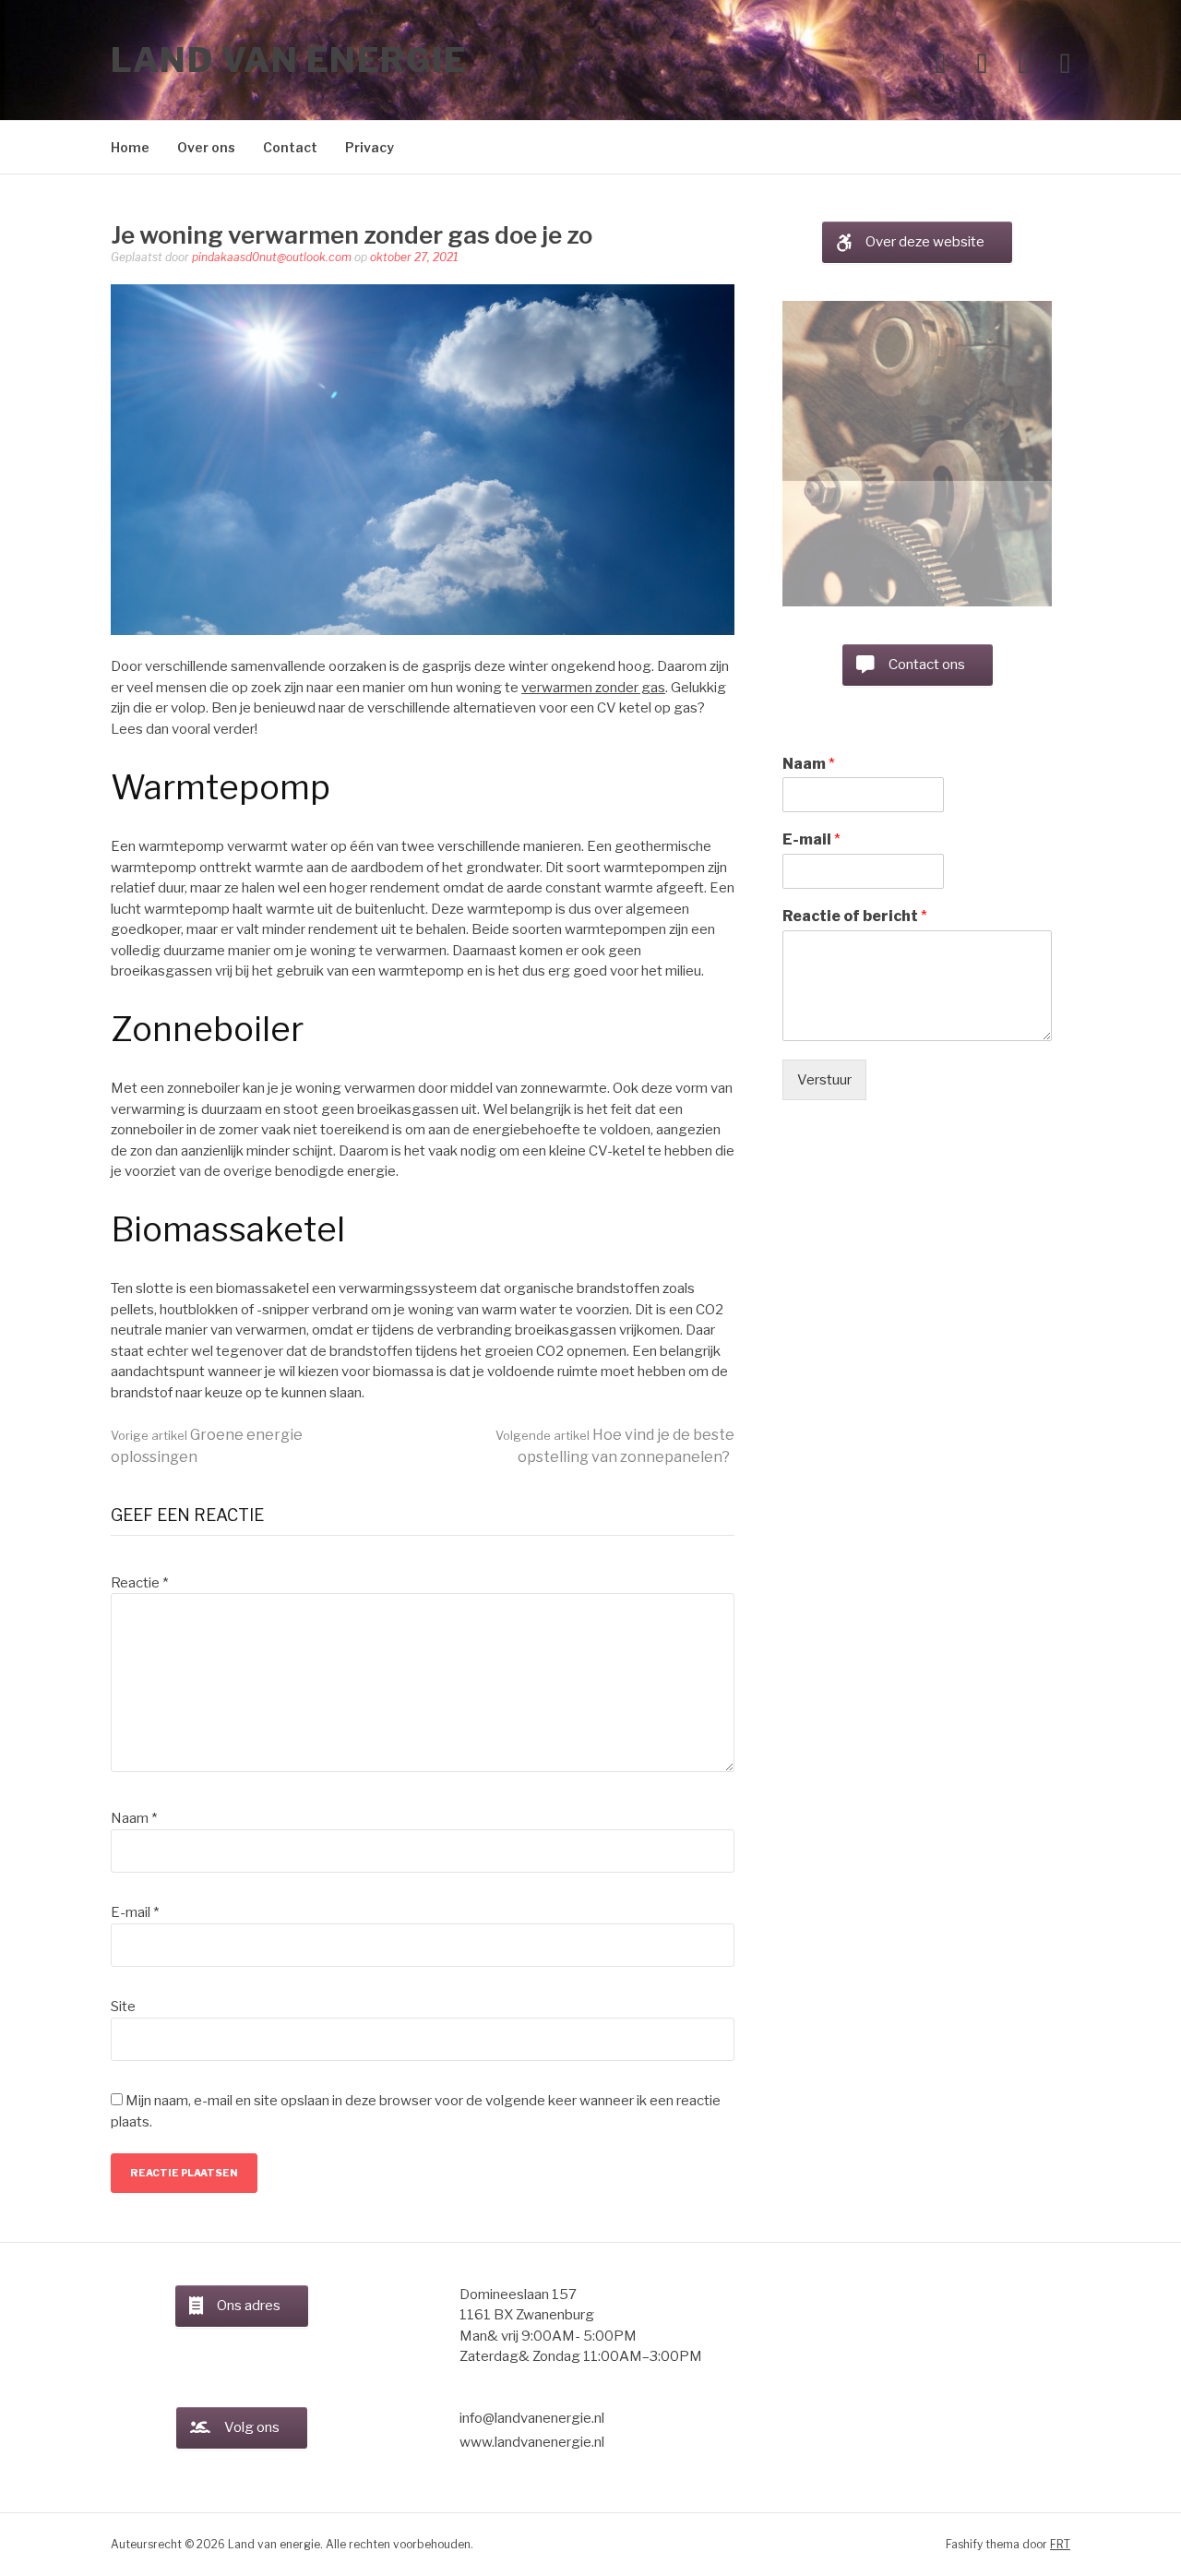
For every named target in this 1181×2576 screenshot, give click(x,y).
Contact (290, 147)
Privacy (370, 147)
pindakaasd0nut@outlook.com (272, 257)
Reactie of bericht (855, 791)
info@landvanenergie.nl (532, 2418)
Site (123, 2007)
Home (130, 147)
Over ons (206, 147)
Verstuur (824, 954)
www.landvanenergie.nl (532, 2442)
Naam (134, 1818)
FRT (1060, 2544)
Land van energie (289, 60)
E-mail (135, 1912)
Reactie (139, 1583)
